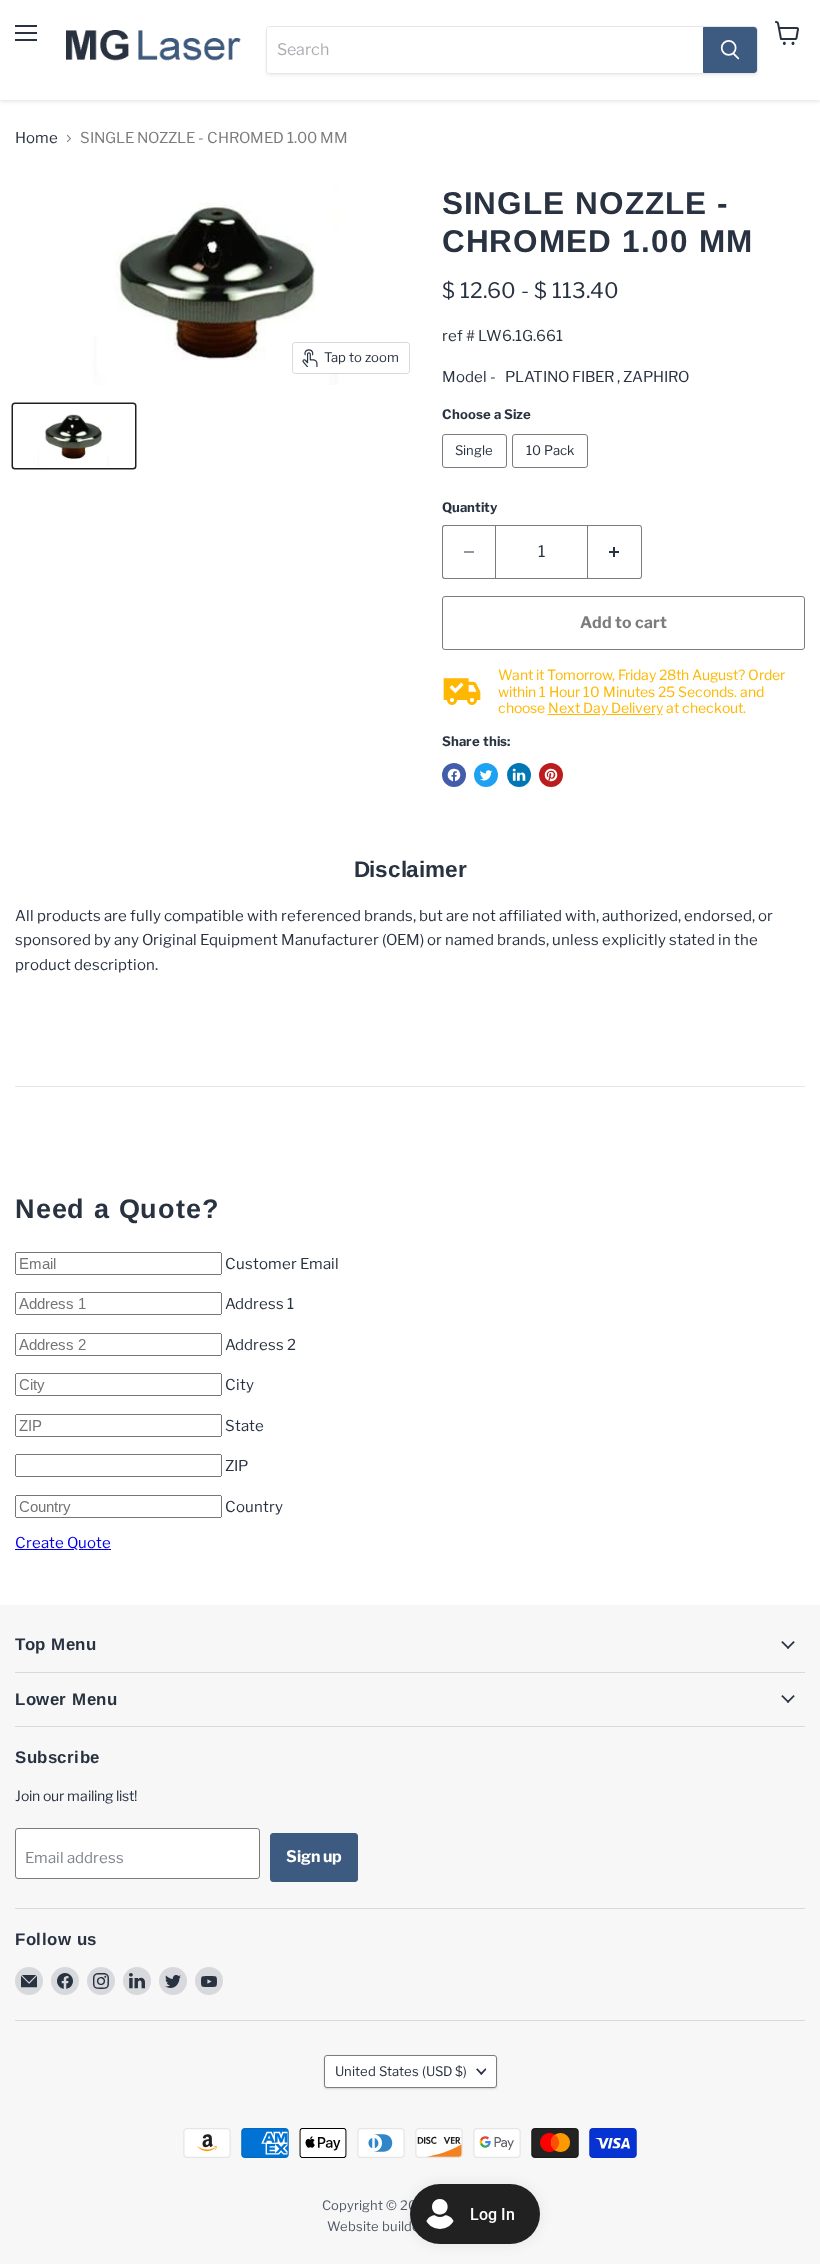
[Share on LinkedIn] (519, 775)
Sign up (314, 1856)
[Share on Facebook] (454, 775)
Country (254, 1507)
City (239, 1385)
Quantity (469, 507)
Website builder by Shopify (410, 2226)
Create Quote (63, 1543)
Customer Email (282, 1264)
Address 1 (259, 1304)
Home (36, 138)
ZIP (236, 1466)
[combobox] (485, 50)
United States (401, 2071)
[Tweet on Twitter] (486, 775)
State (244, 1426)
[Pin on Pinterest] (551, 775)
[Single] (477, 473)
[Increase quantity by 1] (615, 552)
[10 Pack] (552, 473)
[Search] (730, 50)
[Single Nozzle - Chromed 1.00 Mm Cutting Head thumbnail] (74, 436)
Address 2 (260, 1345)
